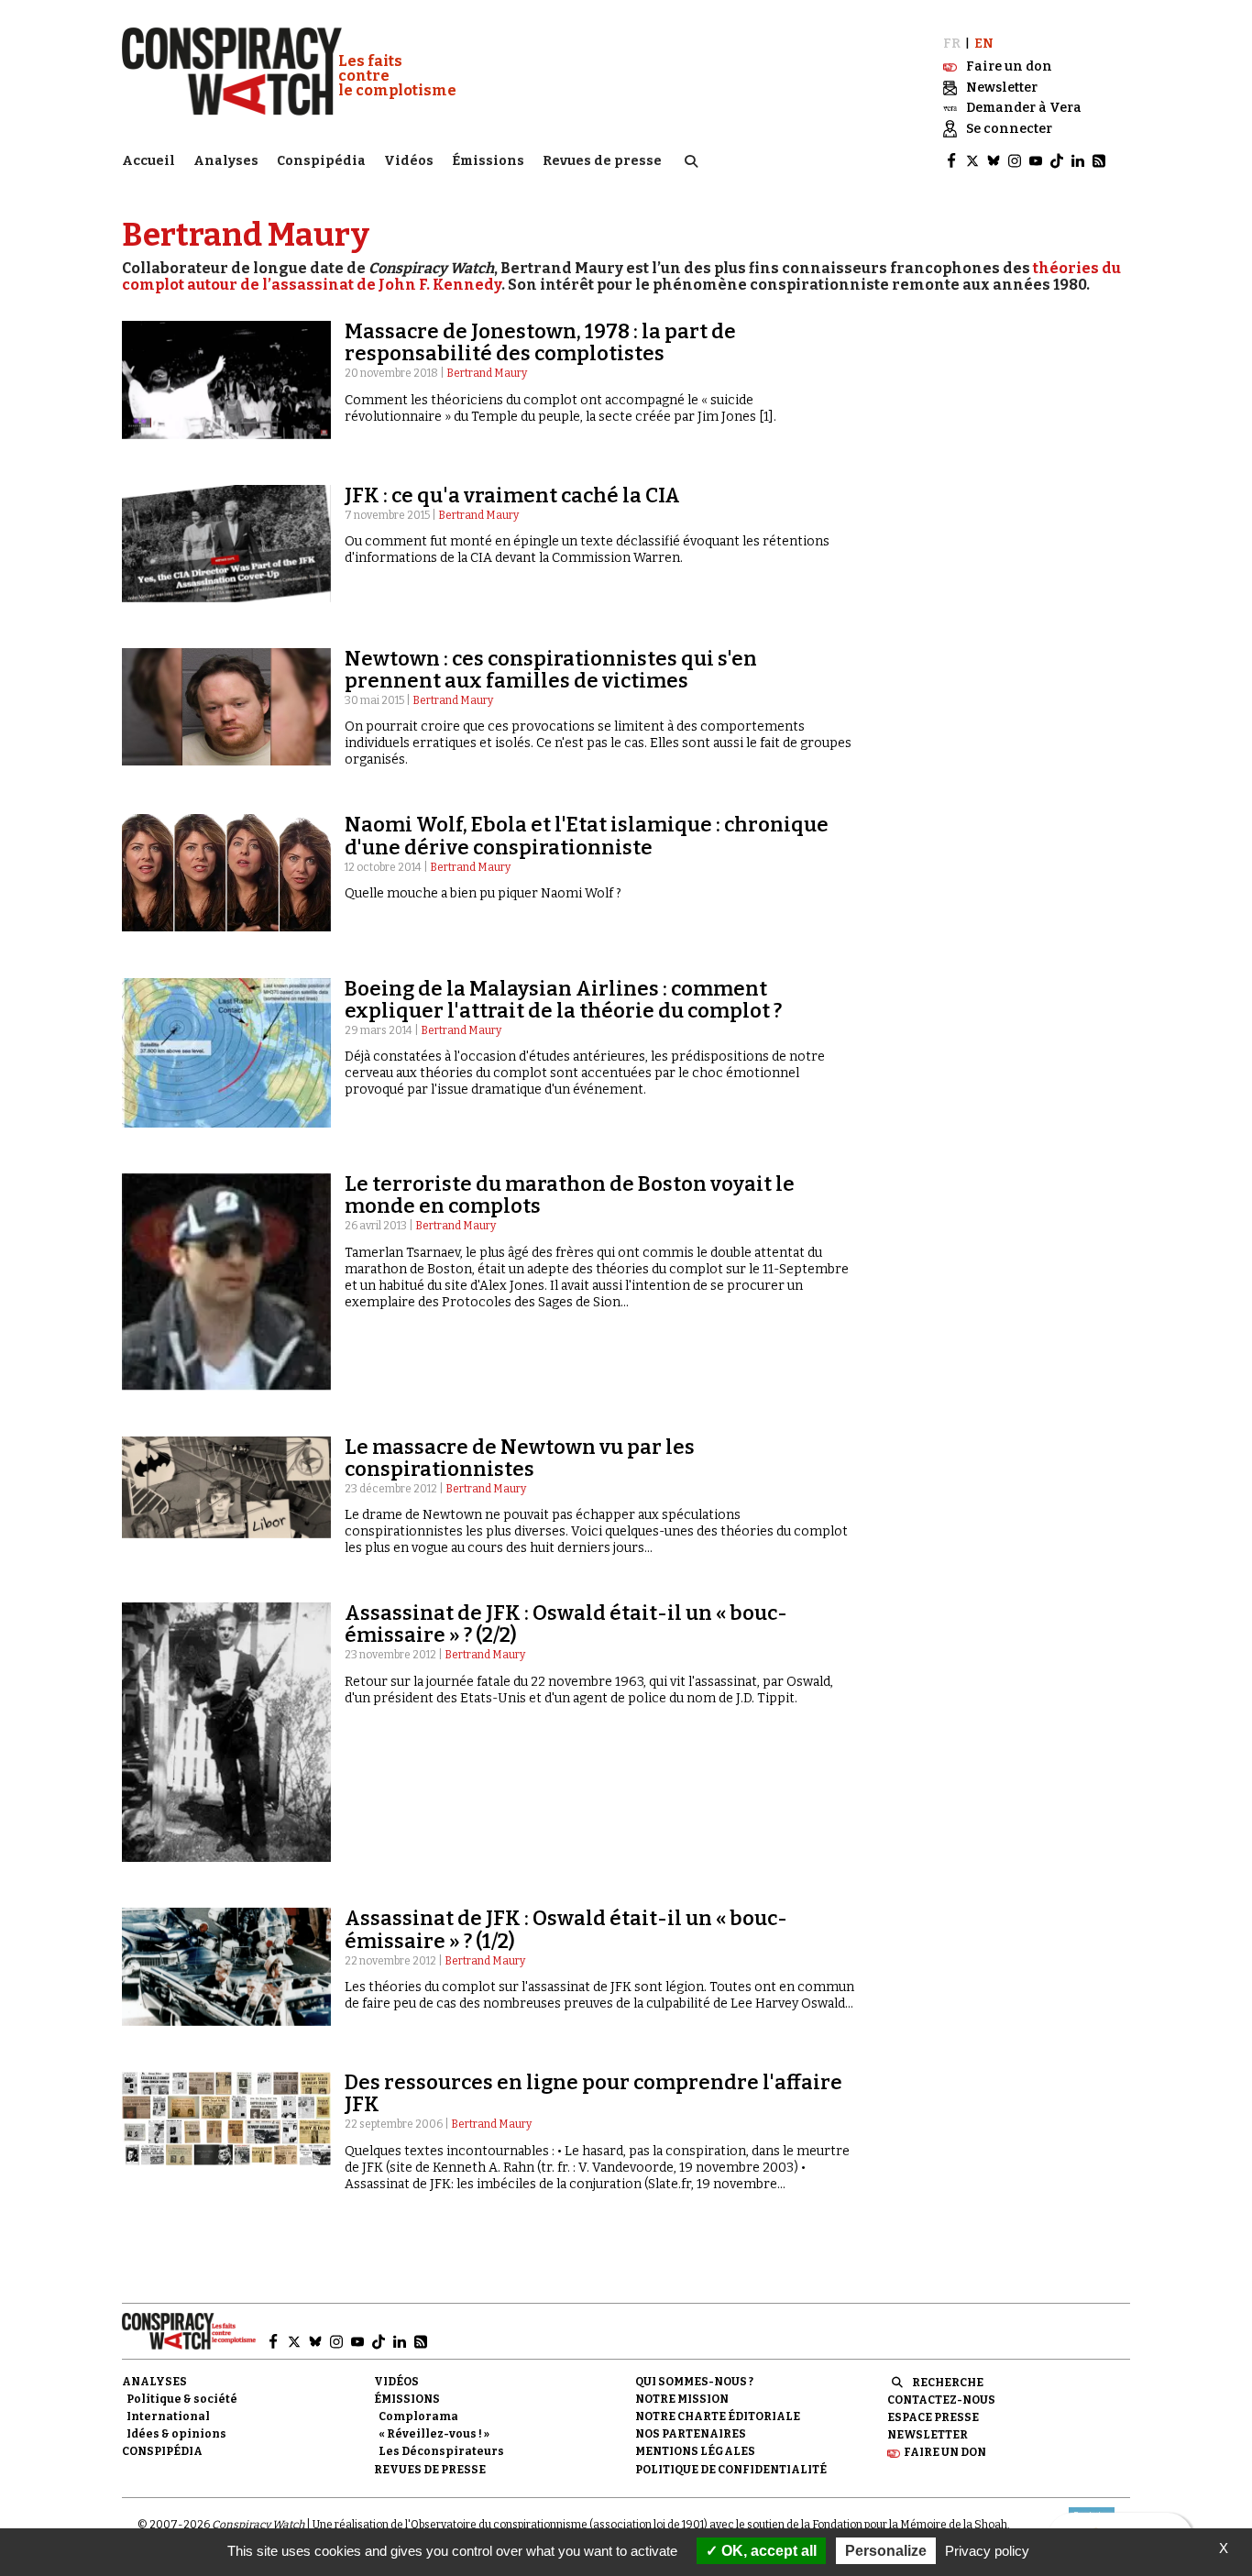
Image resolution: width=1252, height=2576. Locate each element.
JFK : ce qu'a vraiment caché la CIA (512, 495)
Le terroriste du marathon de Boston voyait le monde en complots (570, 1195)
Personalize (886, 2551)
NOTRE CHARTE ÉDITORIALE (718, 2416)
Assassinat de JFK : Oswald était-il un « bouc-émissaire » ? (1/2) (566, 1929)
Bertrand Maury (487, 373)
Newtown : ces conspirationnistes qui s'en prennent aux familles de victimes (551, 670)
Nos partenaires (691, 2434)
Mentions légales (695, 2451)
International (168, 2416)
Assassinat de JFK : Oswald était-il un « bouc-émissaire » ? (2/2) (566, 1624)
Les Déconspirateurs (441, 2451)
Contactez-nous (941, 2400)
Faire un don (945, 2452)
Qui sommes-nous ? (694, 2382)
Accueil (148, 161)
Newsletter (928, 2435)
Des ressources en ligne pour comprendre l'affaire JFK (593, 2093)
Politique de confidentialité (731, 2470)
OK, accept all (767, 2551)
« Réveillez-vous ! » (434, 2434)
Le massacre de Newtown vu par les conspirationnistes (520, 1458)
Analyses (226, 161)
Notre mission (682, 2399)
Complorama (418, 2416)
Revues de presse (602, 161)
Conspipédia (321, 161)
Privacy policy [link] (987, 2551)
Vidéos (409, 161)
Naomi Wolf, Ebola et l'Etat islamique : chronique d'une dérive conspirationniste (587, 836)
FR (952, 44)
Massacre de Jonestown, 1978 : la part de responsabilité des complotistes (540, 342)
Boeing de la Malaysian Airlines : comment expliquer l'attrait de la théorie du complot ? (563, 1000)
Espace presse (933, 2417)
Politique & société (182, 2399)
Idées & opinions (176, 2434)
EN (984, 44)
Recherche (948, 2383)
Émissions (488, 161)
